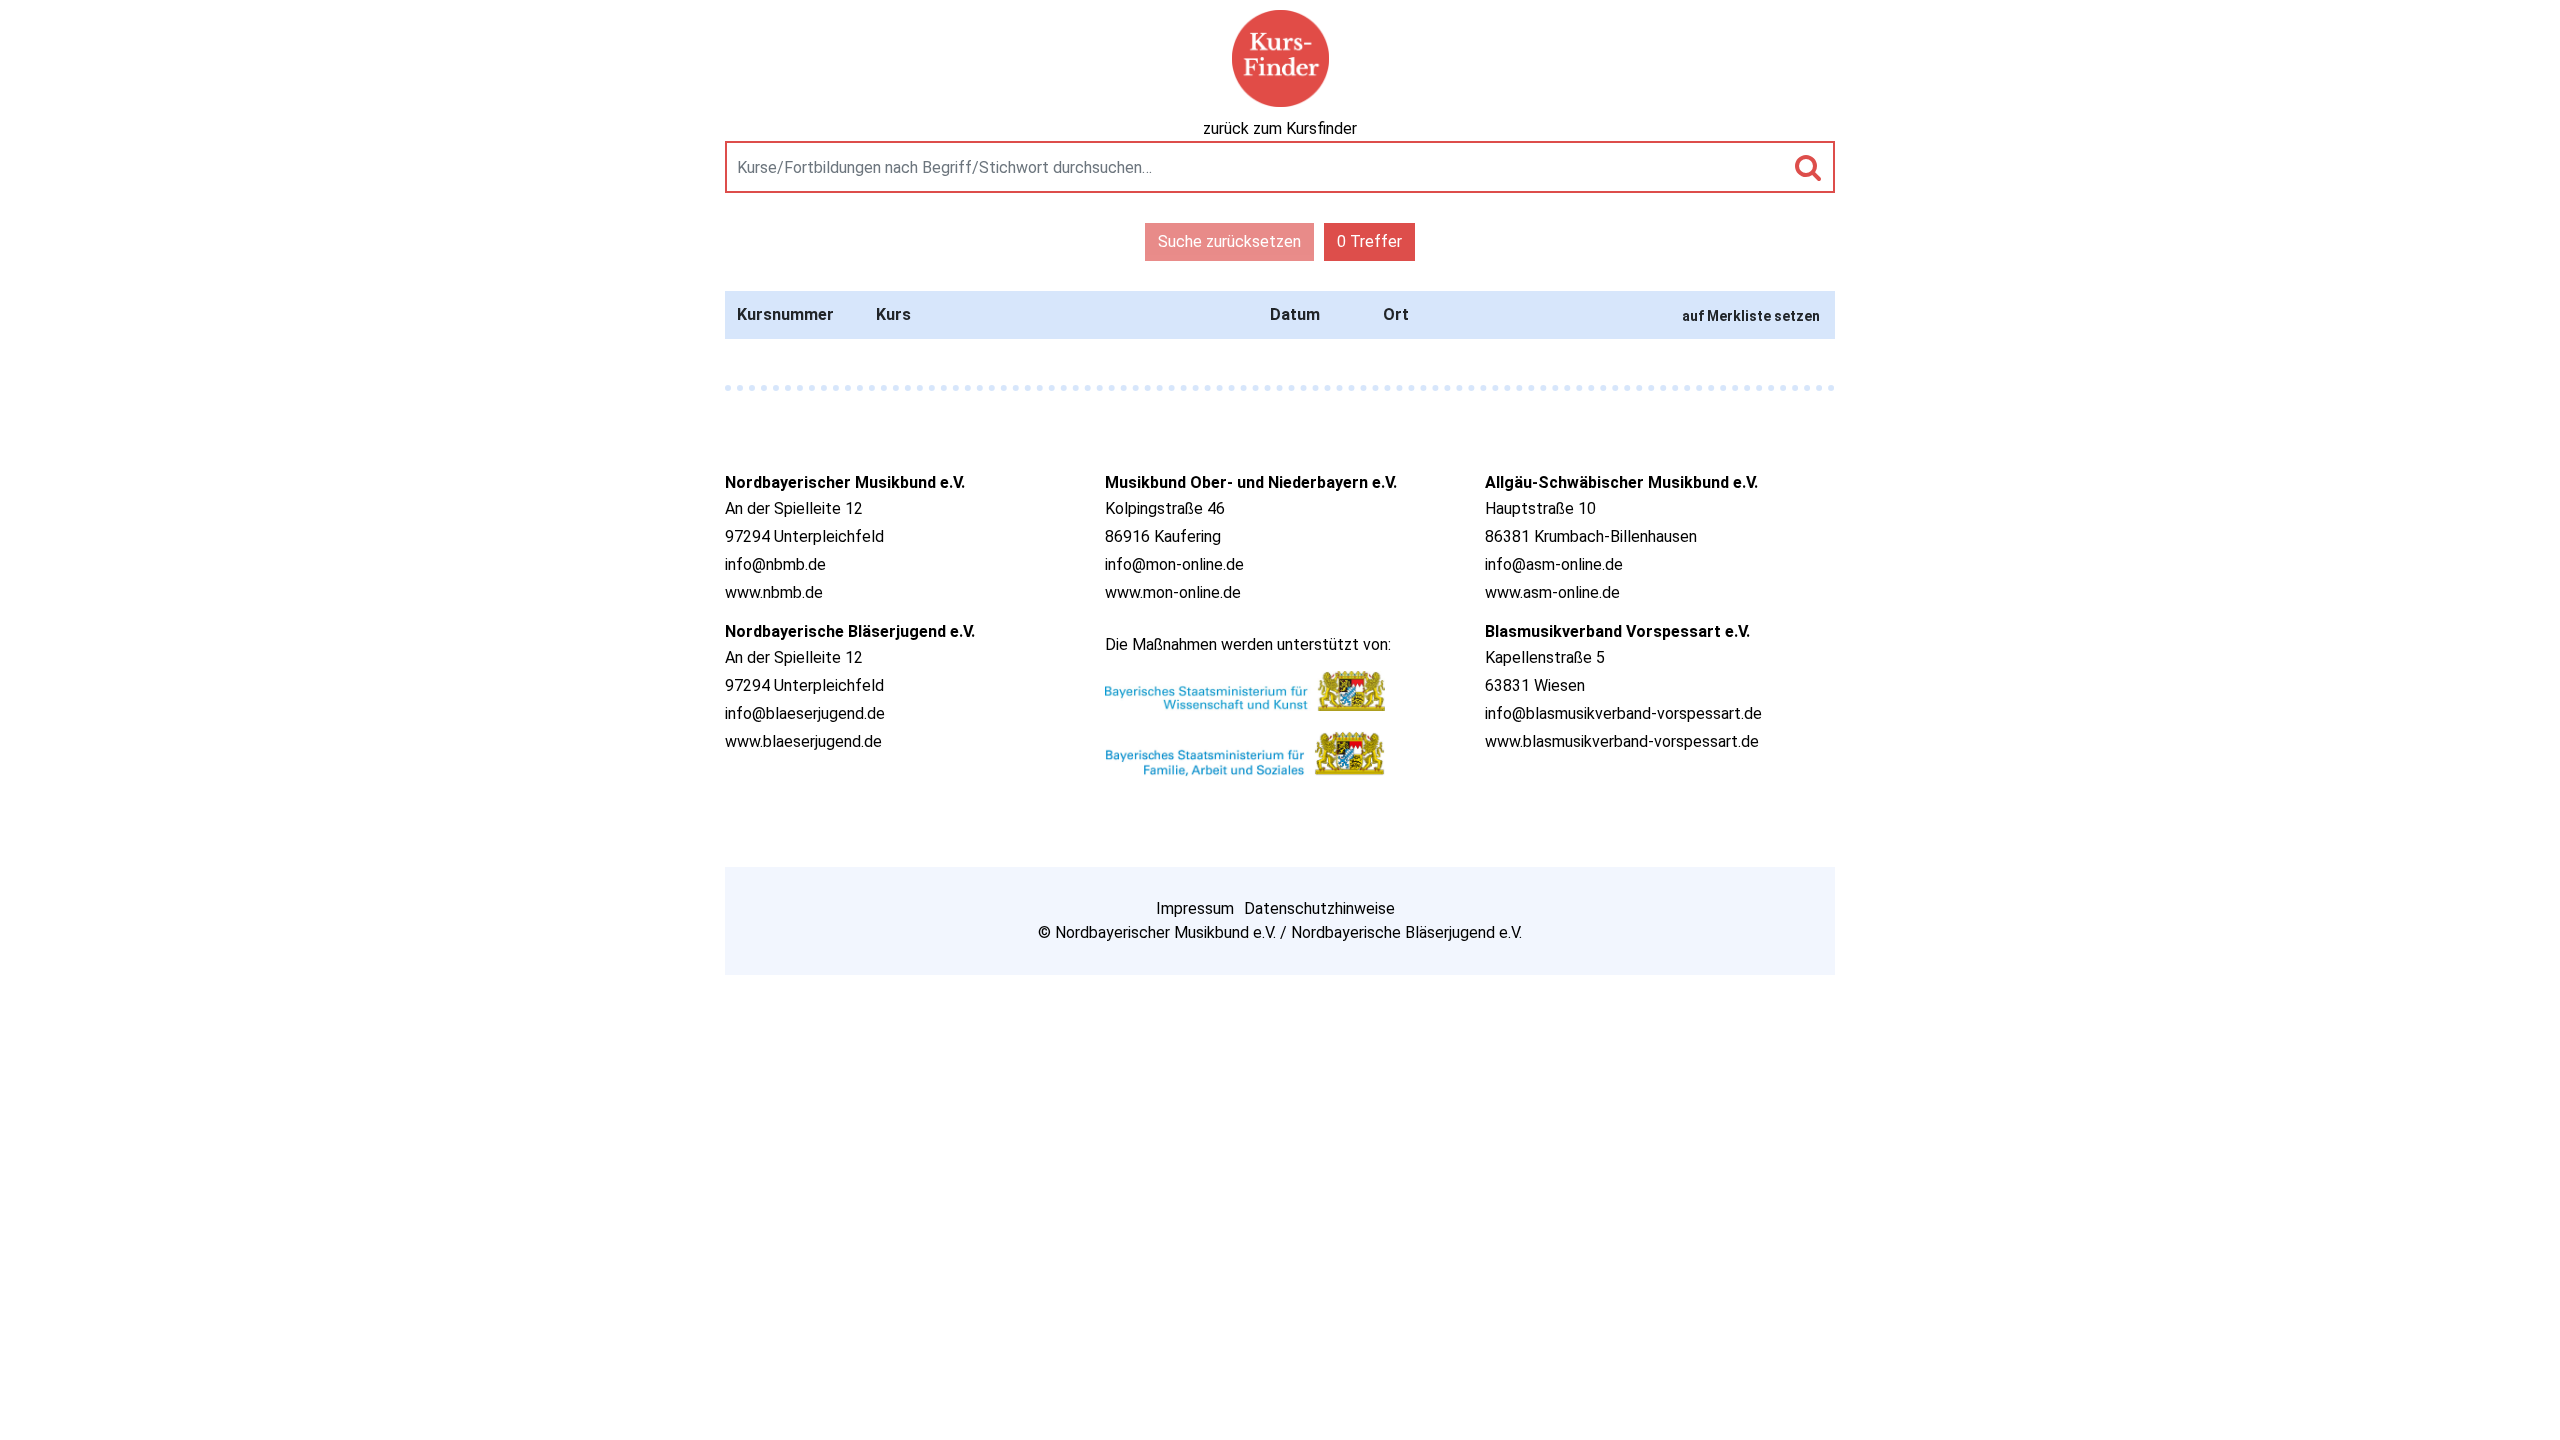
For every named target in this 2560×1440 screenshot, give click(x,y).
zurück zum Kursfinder (1280, 128)
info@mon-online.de (1174, 564)
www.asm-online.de (1552, 592)
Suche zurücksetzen (1229, 241)
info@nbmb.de (775, 564)
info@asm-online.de (1554, 564)
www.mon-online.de (1173, 592)
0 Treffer (1369, 241)
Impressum (1195, 908)
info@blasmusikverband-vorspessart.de (1623, 713)
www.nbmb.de (774, 592)
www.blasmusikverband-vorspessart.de (1622, 741)
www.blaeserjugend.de (803, 741)
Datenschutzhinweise (1319, 908)
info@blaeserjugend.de (805, 713)
